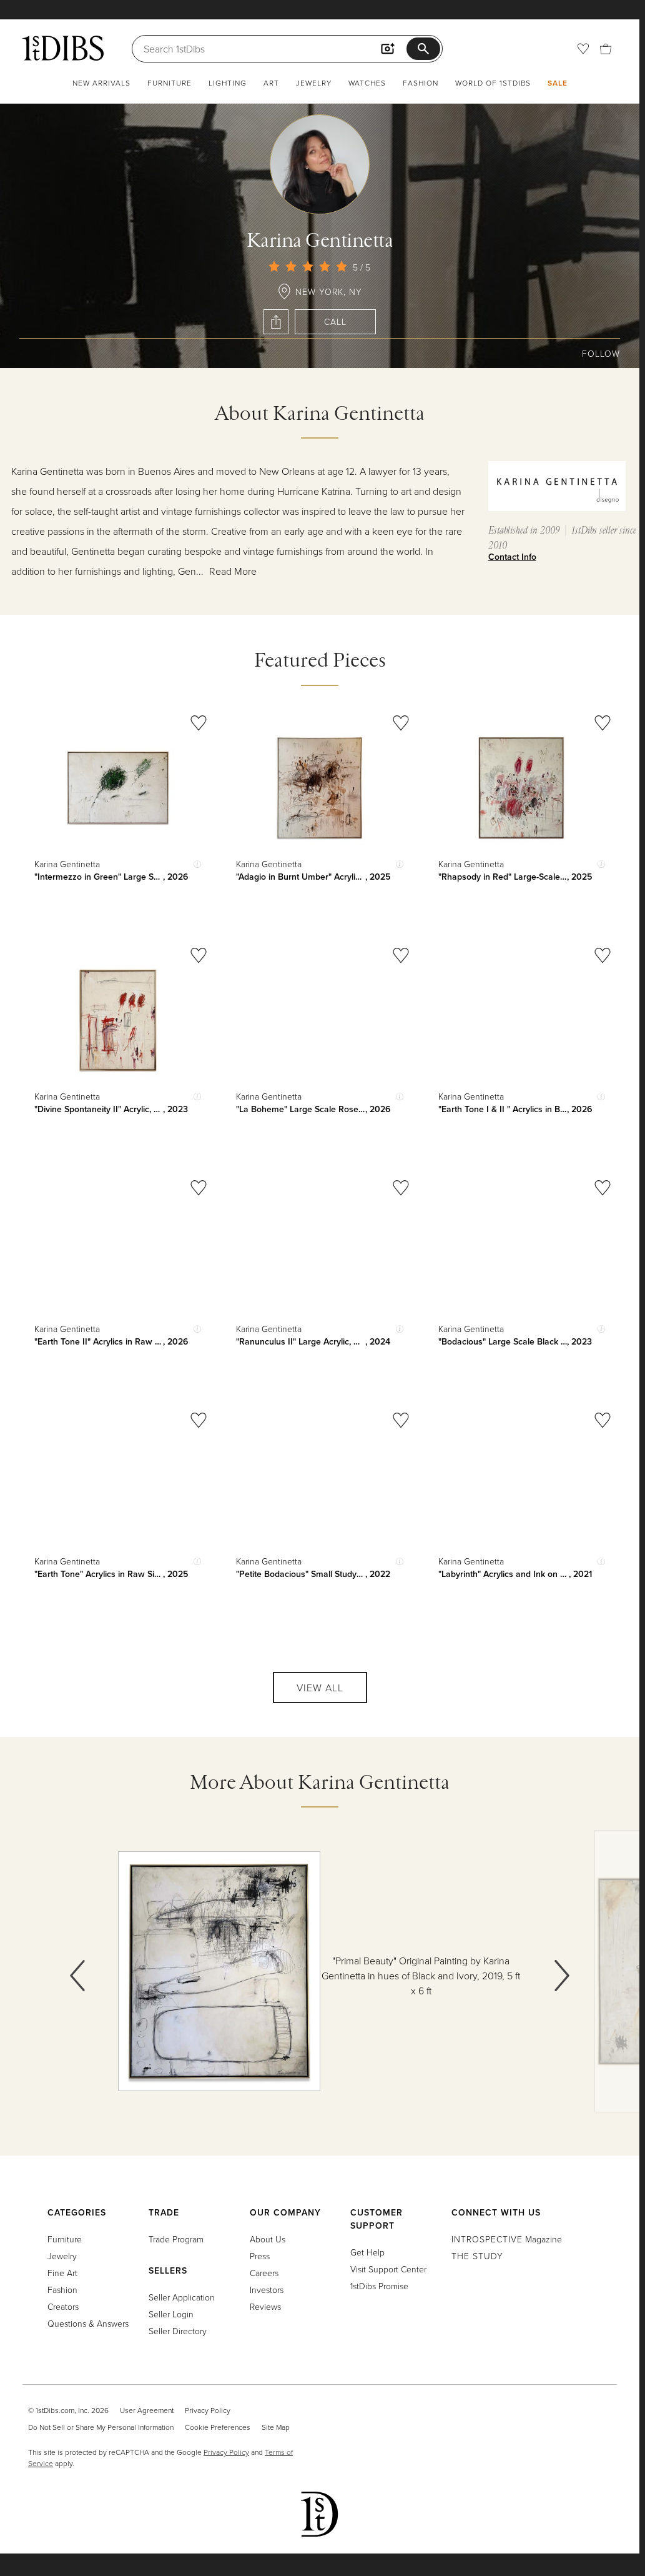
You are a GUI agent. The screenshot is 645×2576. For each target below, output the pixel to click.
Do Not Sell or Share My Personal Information (101, 2427)
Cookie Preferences (218, 2427)
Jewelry (314, 83)
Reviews (265, 2306)
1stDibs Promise (379, 2286)
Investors (267, 2290)
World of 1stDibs (493, 83)
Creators (63, 2306)
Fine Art (62, 2273)
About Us (268, 2239)
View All (320, 1688)
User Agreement (147, 2410)
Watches (367, 83)
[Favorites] (583, 49)
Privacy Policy (208, 2410)
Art (271, 83)
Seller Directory (178, 2331)
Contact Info (512, 557)
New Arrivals (101, 83)
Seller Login (171, 2314)
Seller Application (182, 2297)
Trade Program (176, 2239)
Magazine (507, 2239)
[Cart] (606, 49)
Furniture (170, 83)
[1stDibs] (63, 48)
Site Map (276, 2427)
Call (335, 321)
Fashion (421, 83)
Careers (264, 2273)
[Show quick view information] (197, 864)
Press (260, 2256)
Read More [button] (233, 571)
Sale (558, 83)
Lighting (228, 83)
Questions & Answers (88, 2323)
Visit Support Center (388, 2269)
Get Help (367, 2252)
